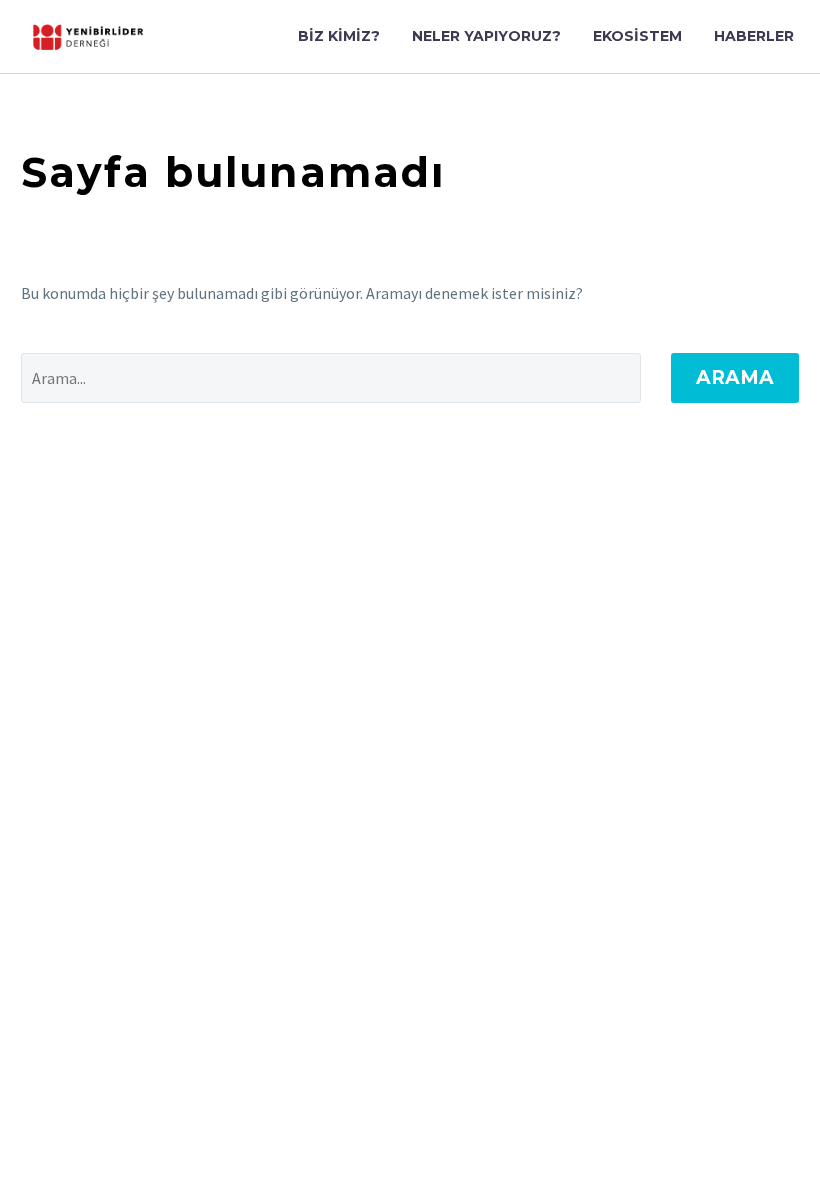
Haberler (754, 36)
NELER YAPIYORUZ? (486, 36)
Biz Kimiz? (339, 36)
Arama (735, 377)
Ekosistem (637, 36)
